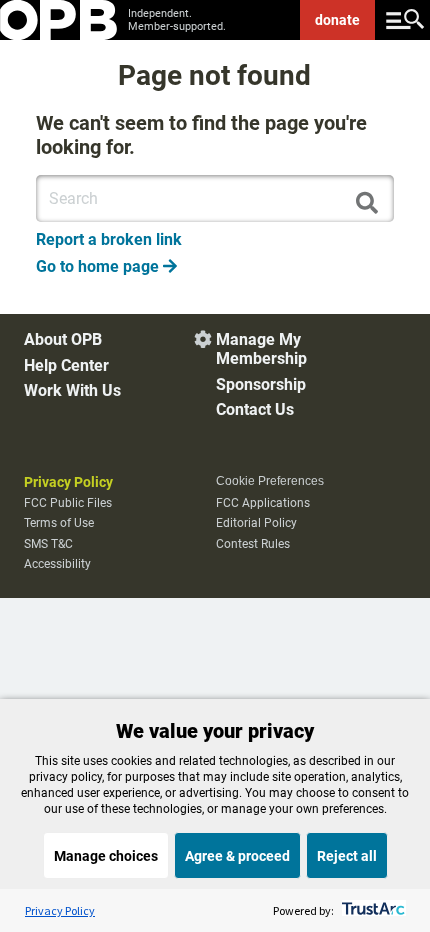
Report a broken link (109, 239)
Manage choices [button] (106, 856)
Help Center (66, 365)
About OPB (63, 339)
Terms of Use (59, 523)
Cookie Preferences (270, 481)
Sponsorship (261, 384)
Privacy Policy (68, 482)
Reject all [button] (347, 856)
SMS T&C (48, 544)
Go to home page (106, 266)
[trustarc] (371, 910)
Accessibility (57, 564)
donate (337, 20)
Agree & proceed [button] (237, 856)
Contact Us (255, 409)
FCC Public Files (68, 503)
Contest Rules (253, 544)
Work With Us (72, 390)
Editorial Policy (256, 523)
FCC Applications (263, 503)
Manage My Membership (261, 349)
